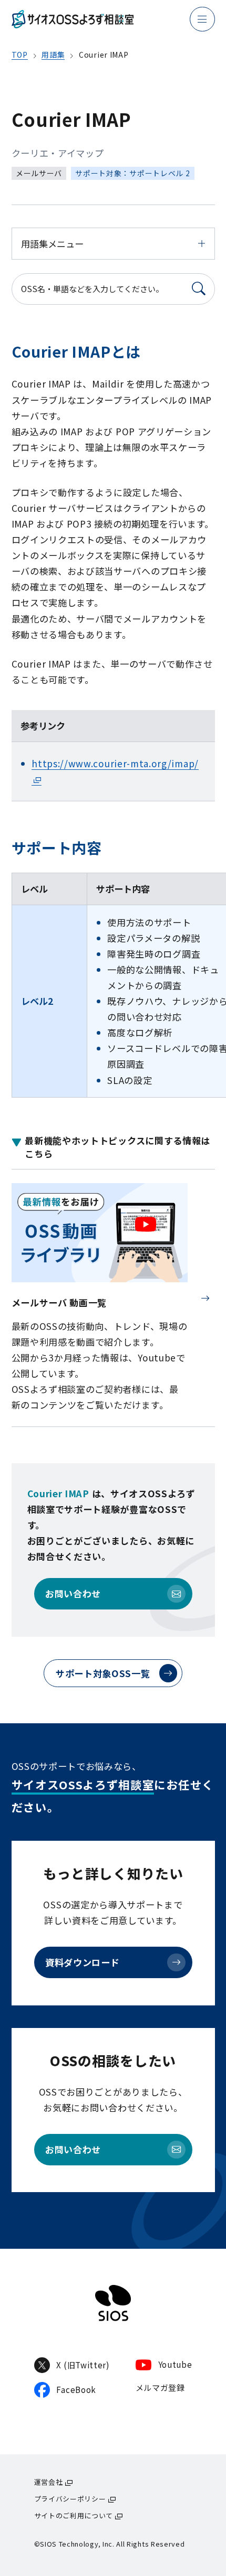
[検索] (199, 289)
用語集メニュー (52, 244)
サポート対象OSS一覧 (103, 1673)
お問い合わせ (73, 1593)
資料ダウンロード (83, 1962)
